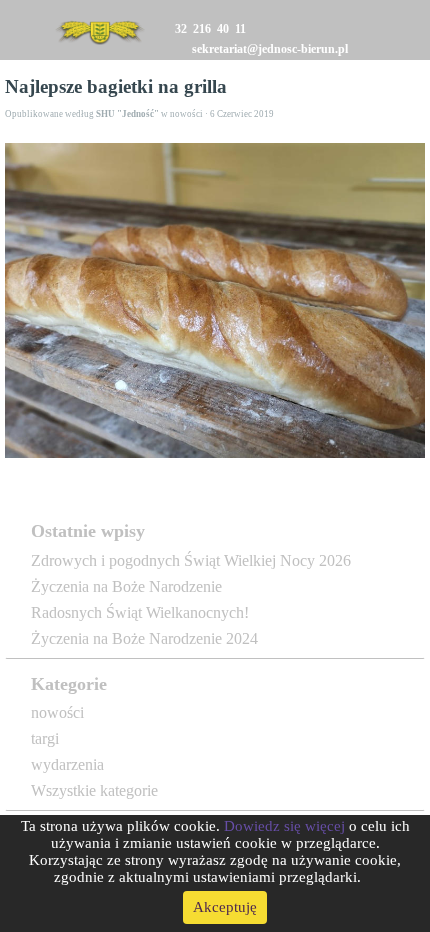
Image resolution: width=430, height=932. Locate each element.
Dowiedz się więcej (284, 826)
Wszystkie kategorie (94, 790)
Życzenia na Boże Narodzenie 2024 (144, 638)
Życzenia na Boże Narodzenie (126, 586)
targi (45, 738)
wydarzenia (67, 764)
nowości (57, 712)
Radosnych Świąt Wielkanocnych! (140, 612)
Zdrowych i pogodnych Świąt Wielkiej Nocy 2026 (191, 560)
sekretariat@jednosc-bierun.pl (270, 48)
